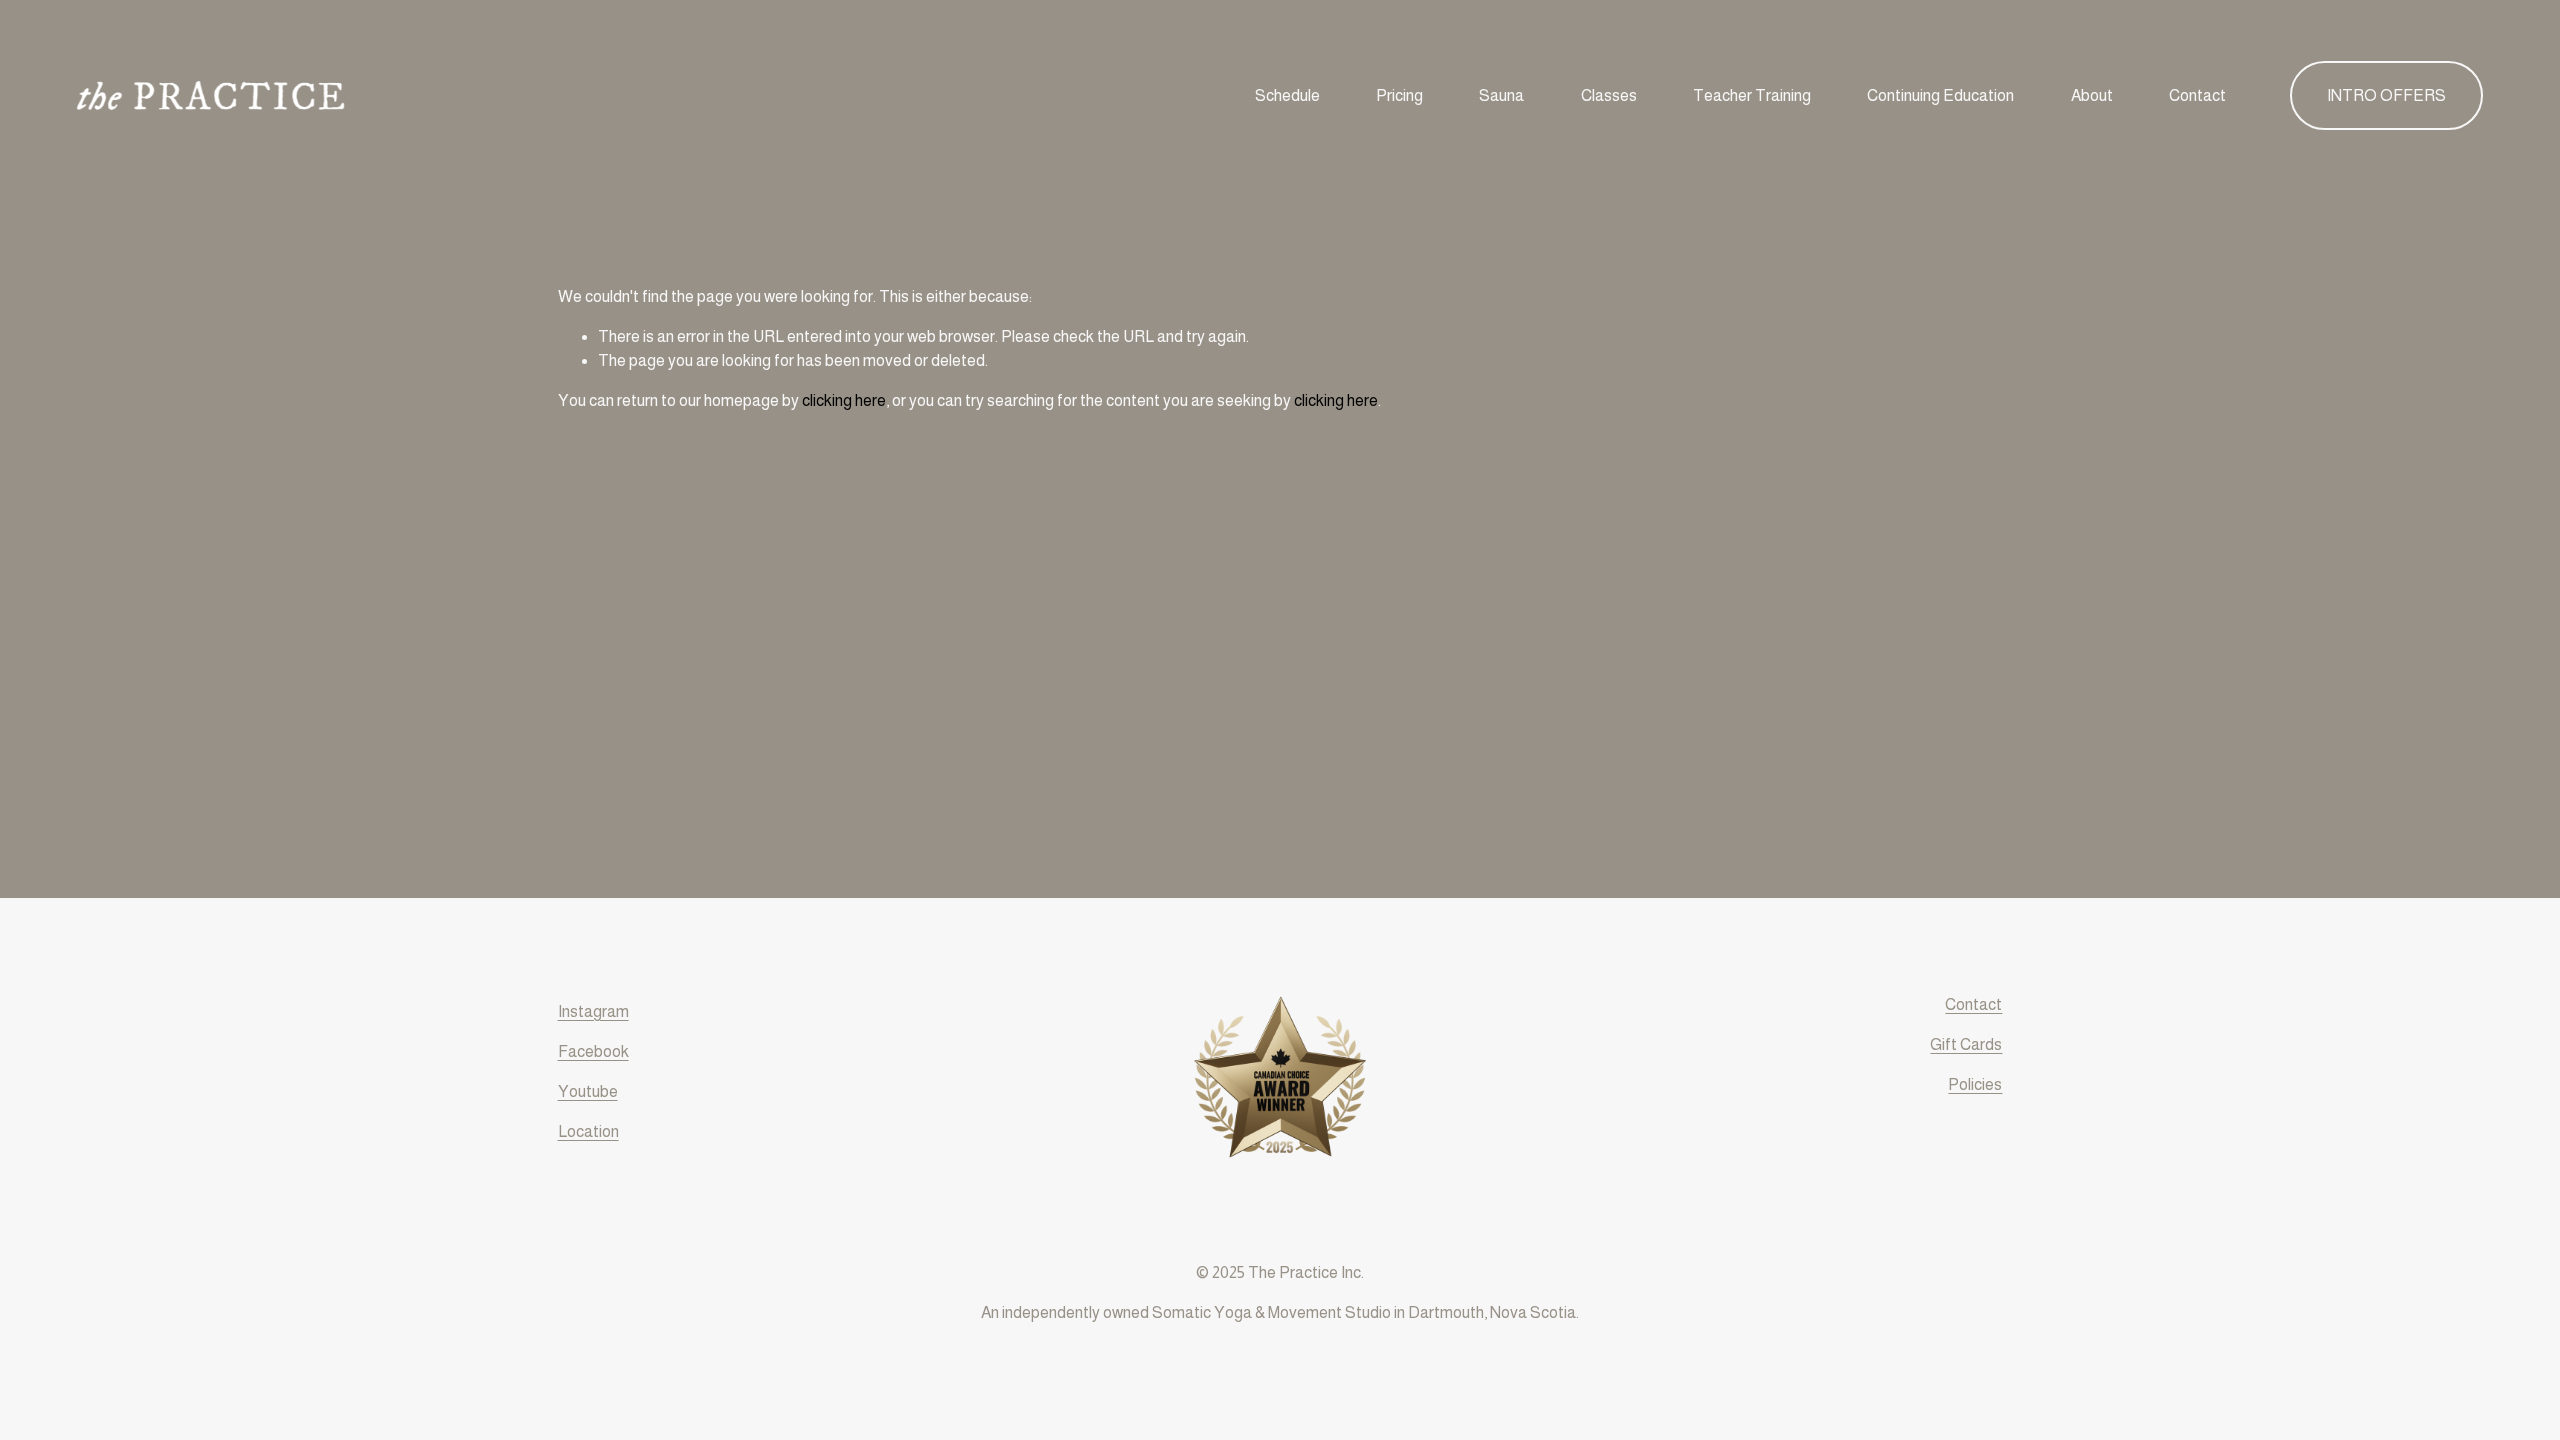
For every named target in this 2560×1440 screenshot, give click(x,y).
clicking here (844, 400)
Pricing (1399, 95)
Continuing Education (1940, 95)
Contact (2197, 95)
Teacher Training (1752, 95)
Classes (1609, 95)
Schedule (1287, 95)
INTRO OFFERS (2386, 95)
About (2092, 95)
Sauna (1501, 95)
